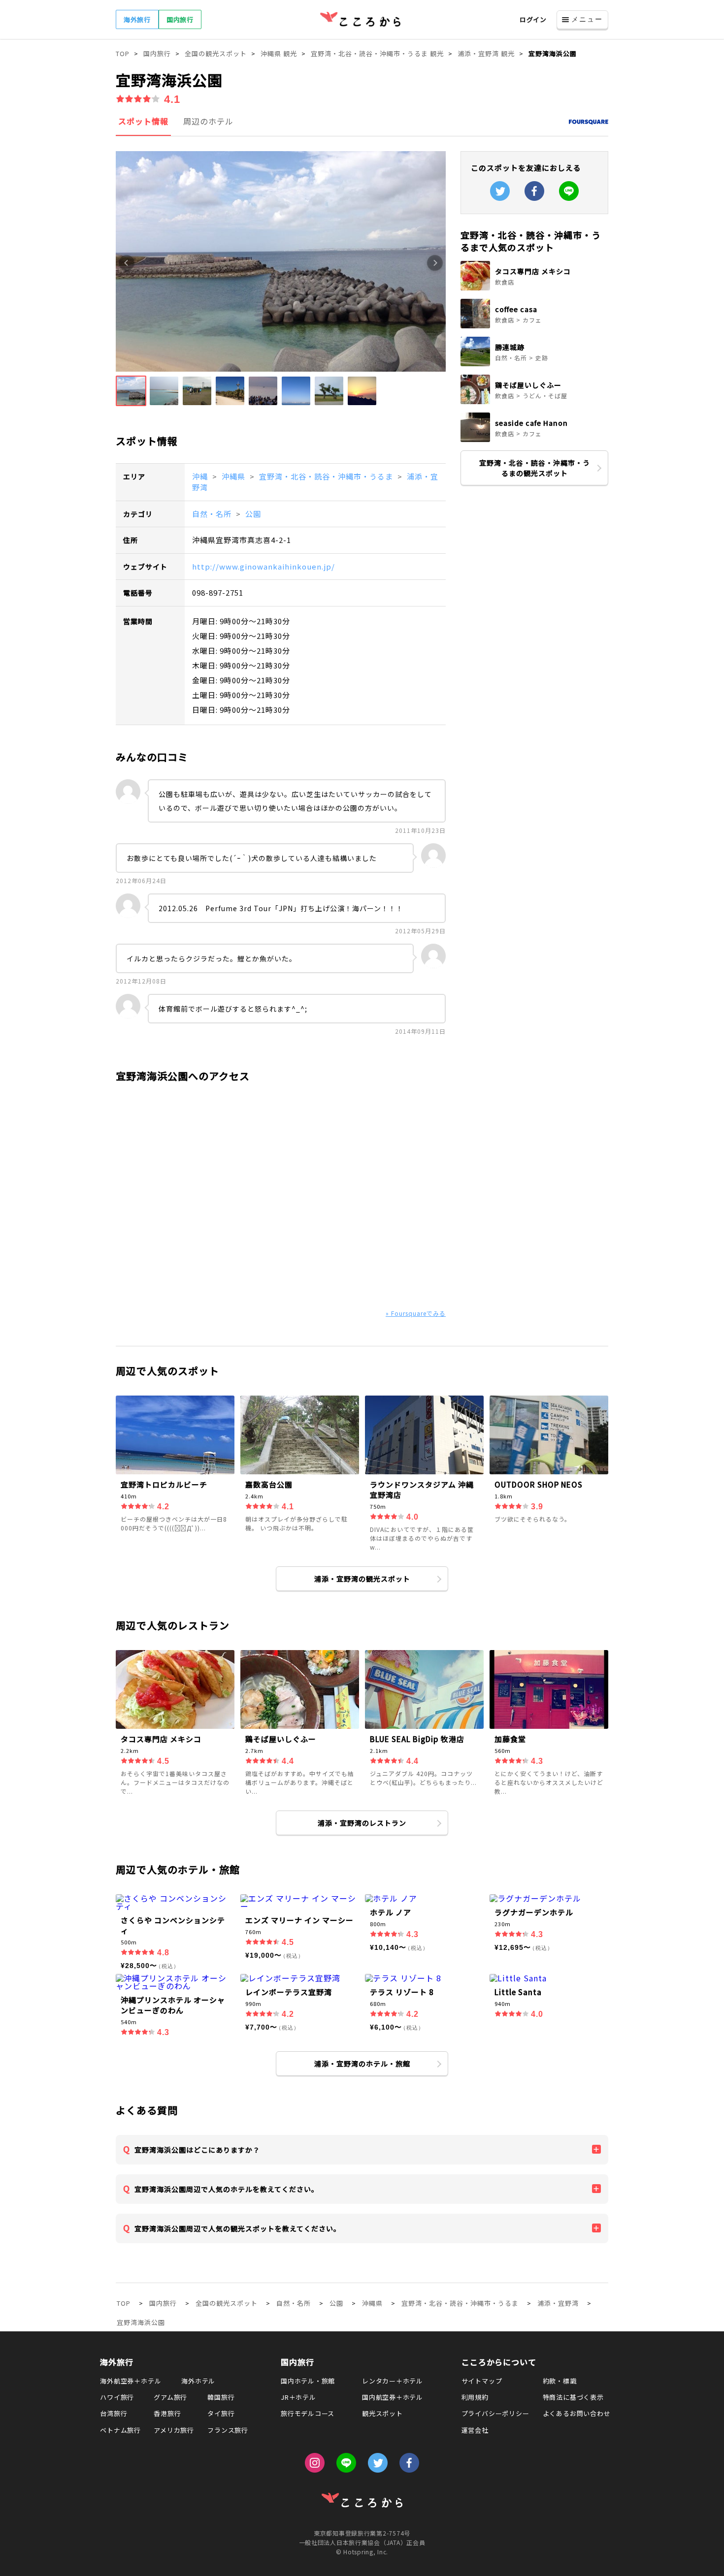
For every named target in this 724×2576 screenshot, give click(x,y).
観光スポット (382, 2413)
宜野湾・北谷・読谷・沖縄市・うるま (327, 476)
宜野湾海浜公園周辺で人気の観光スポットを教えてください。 (238, 2228)
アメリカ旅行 (174, 2430)
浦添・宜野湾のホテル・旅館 (362, 2064)
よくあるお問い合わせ (577, 2413)
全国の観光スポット (227, 2303)
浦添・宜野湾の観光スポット (362, 1579)
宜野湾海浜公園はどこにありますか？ (197, 2150)
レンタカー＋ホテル (393, 2381)
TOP (124, 2303)
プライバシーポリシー (495, 2413)
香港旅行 (167, 2413)
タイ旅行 (221, 2413)
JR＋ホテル (298, 2397)
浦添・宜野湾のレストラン (362, 1823)
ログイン (533, 19)
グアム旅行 (170, 2397)
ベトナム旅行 (120, 2430)
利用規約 (475, 2397)
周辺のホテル (208, 121)
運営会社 (475, 2430)
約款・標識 (560, 2381)
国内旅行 (180, 19)
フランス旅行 (228, 2430)
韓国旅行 (221, 2397)
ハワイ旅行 (117, 2397)
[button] (131, 391)
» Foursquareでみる (416, 1313)
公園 (253, 514)
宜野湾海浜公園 (141, 2322)
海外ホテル (198, 2381)
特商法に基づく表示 (573, 2397)
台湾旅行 (114, 2413)
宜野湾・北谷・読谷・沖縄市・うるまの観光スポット (535, 468)
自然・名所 (213, 514)
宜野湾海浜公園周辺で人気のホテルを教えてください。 (227, 2189)
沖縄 (201, 476)
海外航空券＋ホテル (131, 2381)
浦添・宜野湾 (558, 2303)
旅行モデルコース (308, 2413)
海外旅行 (137, 19)
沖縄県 (234, 476)
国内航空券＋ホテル (393, 2397)
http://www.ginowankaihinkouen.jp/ (263, 566)
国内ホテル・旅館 (308, 2381)
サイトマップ (482, 2381)
